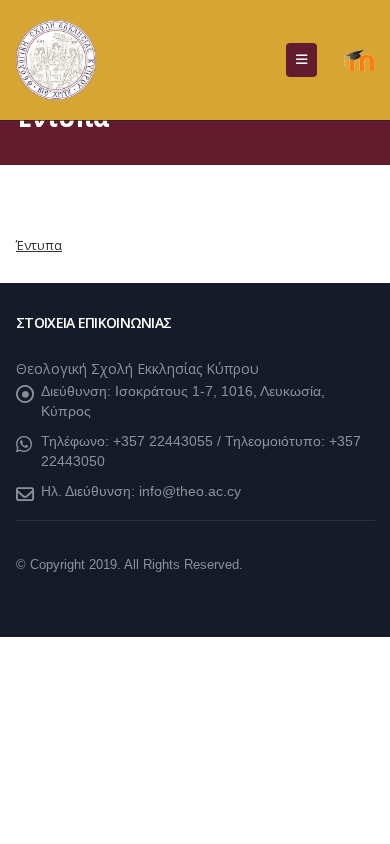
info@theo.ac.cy (190, 491)
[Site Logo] (56, 60)
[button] (301, 60)
